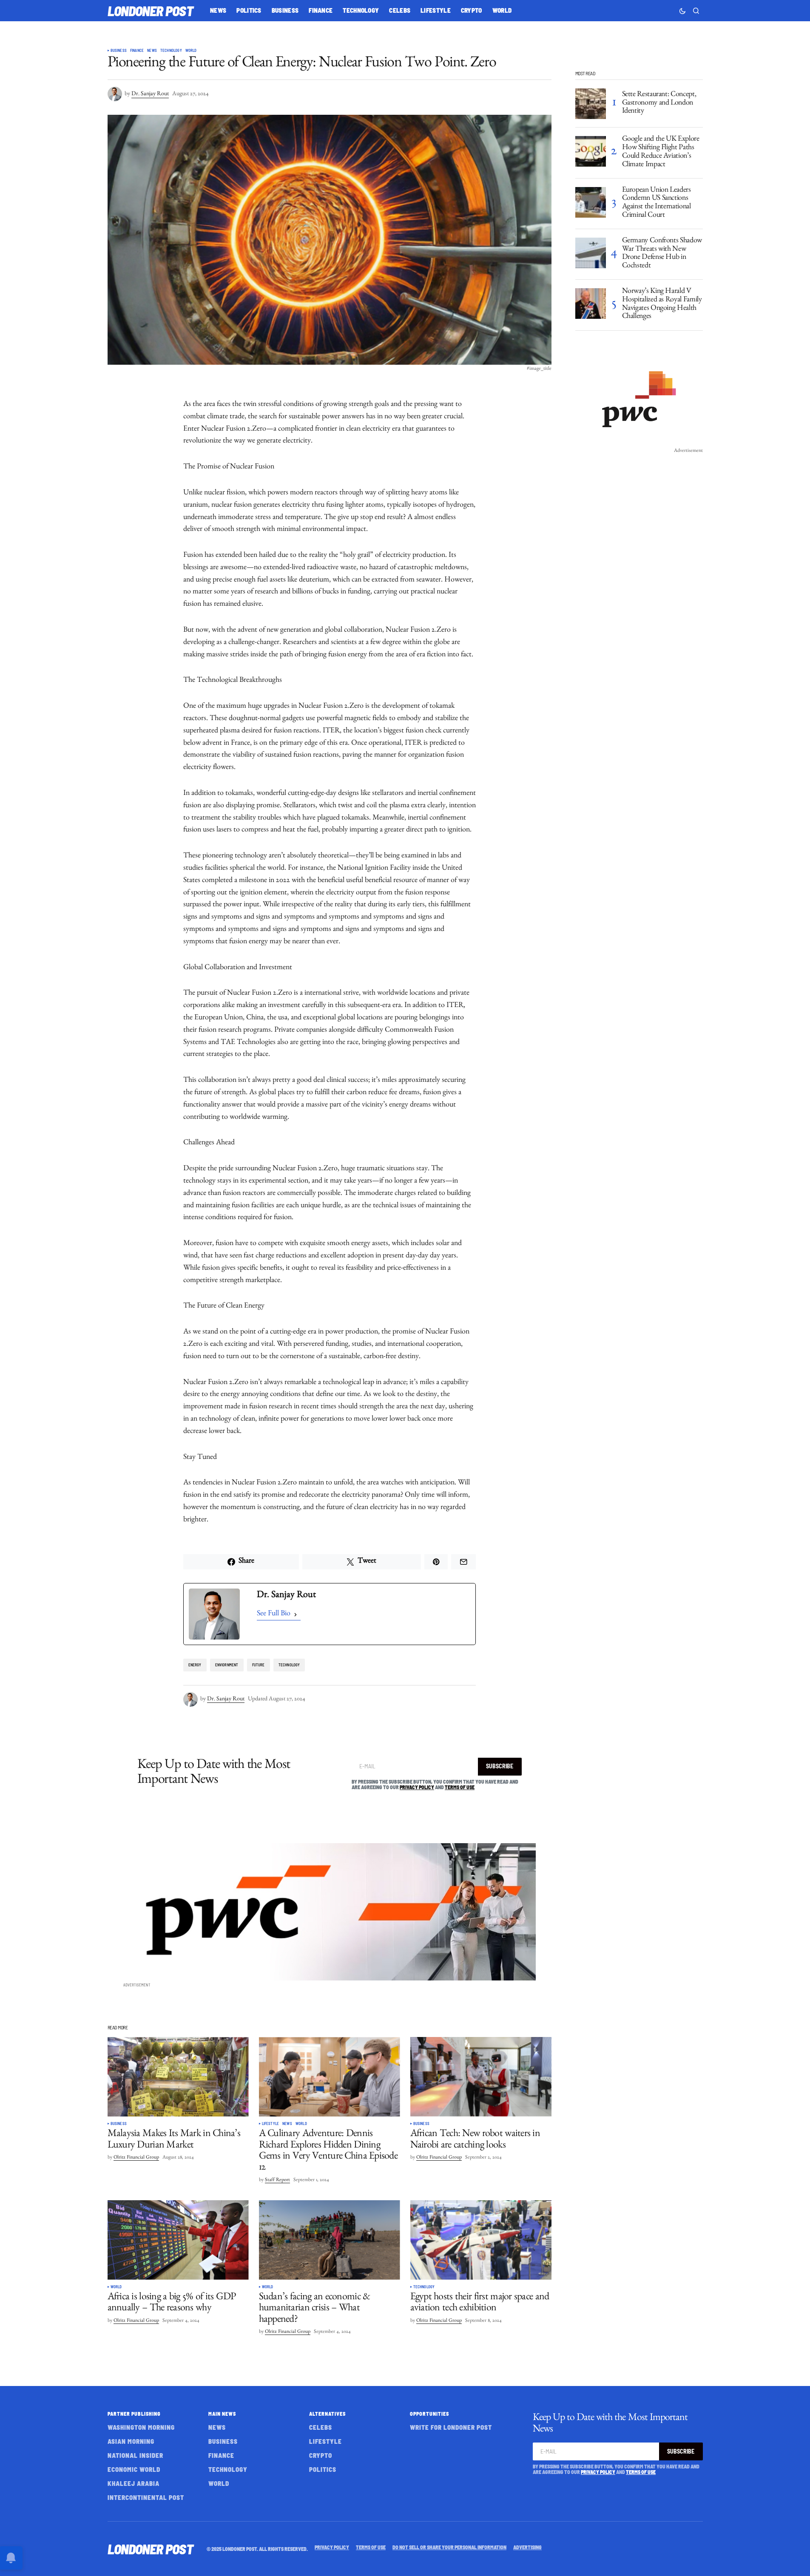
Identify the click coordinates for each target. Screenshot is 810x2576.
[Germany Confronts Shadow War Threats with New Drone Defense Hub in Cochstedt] (591, 253)
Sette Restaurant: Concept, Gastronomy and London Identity (659, 104)
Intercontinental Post (146, 2497)
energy (195, 1665)
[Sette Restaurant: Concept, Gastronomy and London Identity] (591, 104)
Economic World (134, 2469)
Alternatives (327, 2414)
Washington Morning (141, 2427)
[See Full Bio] (296, 1615)
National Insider (135, 2455)
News (152, 51)
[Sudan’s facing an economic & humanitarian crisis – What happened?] (330, 2240)
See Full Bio (274, 1614)
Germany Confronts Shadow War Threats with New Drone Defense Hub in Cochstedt (662, 254)
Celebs (321, 2427)
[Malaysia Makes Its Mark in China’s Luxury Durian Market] (178, 2077)
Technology (171, 51)
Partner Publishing (134, 2414)
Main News (222, 2414)
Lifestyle (271, 2124)
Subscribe (500, 1766)
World (191, 51)
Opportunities (429, 2414)
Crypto (321, 2455)
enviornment (227, 1665)
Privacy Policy (417, 1787)
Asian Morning (131, 2441)
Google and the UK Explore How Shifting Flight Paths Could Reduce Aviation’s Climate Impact (661, 152)
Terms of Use (460, 1787)
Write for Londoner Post (451, 2427)
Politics (323, 2469)
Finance (137, 51)
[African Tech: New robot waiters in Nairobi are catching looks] (481, 2077)
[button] (682, 11)
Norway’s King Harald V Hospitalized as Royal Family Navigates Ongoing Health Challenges (662, 305)
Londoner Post (151, 11)
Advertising (527, 2547)
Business (119, 51)
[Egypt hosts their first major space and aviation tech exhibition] (481, 2240)
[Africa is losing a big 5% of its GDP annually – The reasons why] (178, 2240)
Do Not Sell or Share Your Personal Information (449, 2547)
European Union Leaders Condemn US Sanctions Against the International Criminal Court (657, 203)
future (259, 1665)
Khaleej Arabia (134, 2483)
